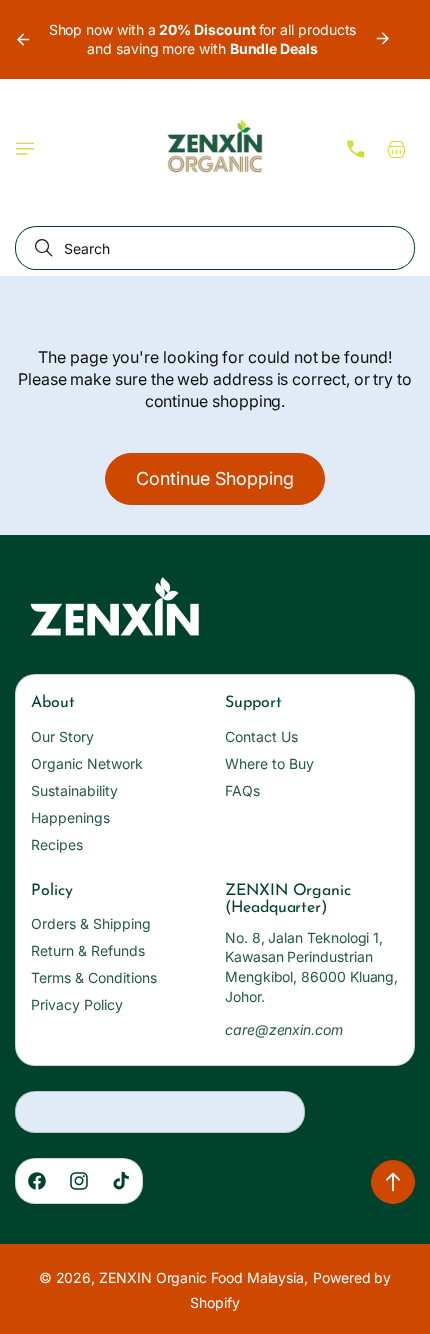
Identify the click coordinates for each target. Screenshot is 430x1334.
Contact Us (261, 736)
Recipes (57, 844)
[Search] (40, 248)
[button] (25, 149)
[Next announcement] (383, 39)
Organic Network (87, 763)
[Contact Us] (356, 149)
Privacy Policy (77, 1004)
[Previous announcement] (22, 39)
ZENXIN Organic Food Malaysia (201, 1277)
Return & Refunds (88, 950)
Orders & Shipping (91, 923)
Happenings (70, 817)
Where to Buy (269, 763)
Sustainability (74, 790)
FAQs (242, 790)
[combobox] (215, 248)
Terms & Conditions (94, 977)
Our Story (62, 736)
